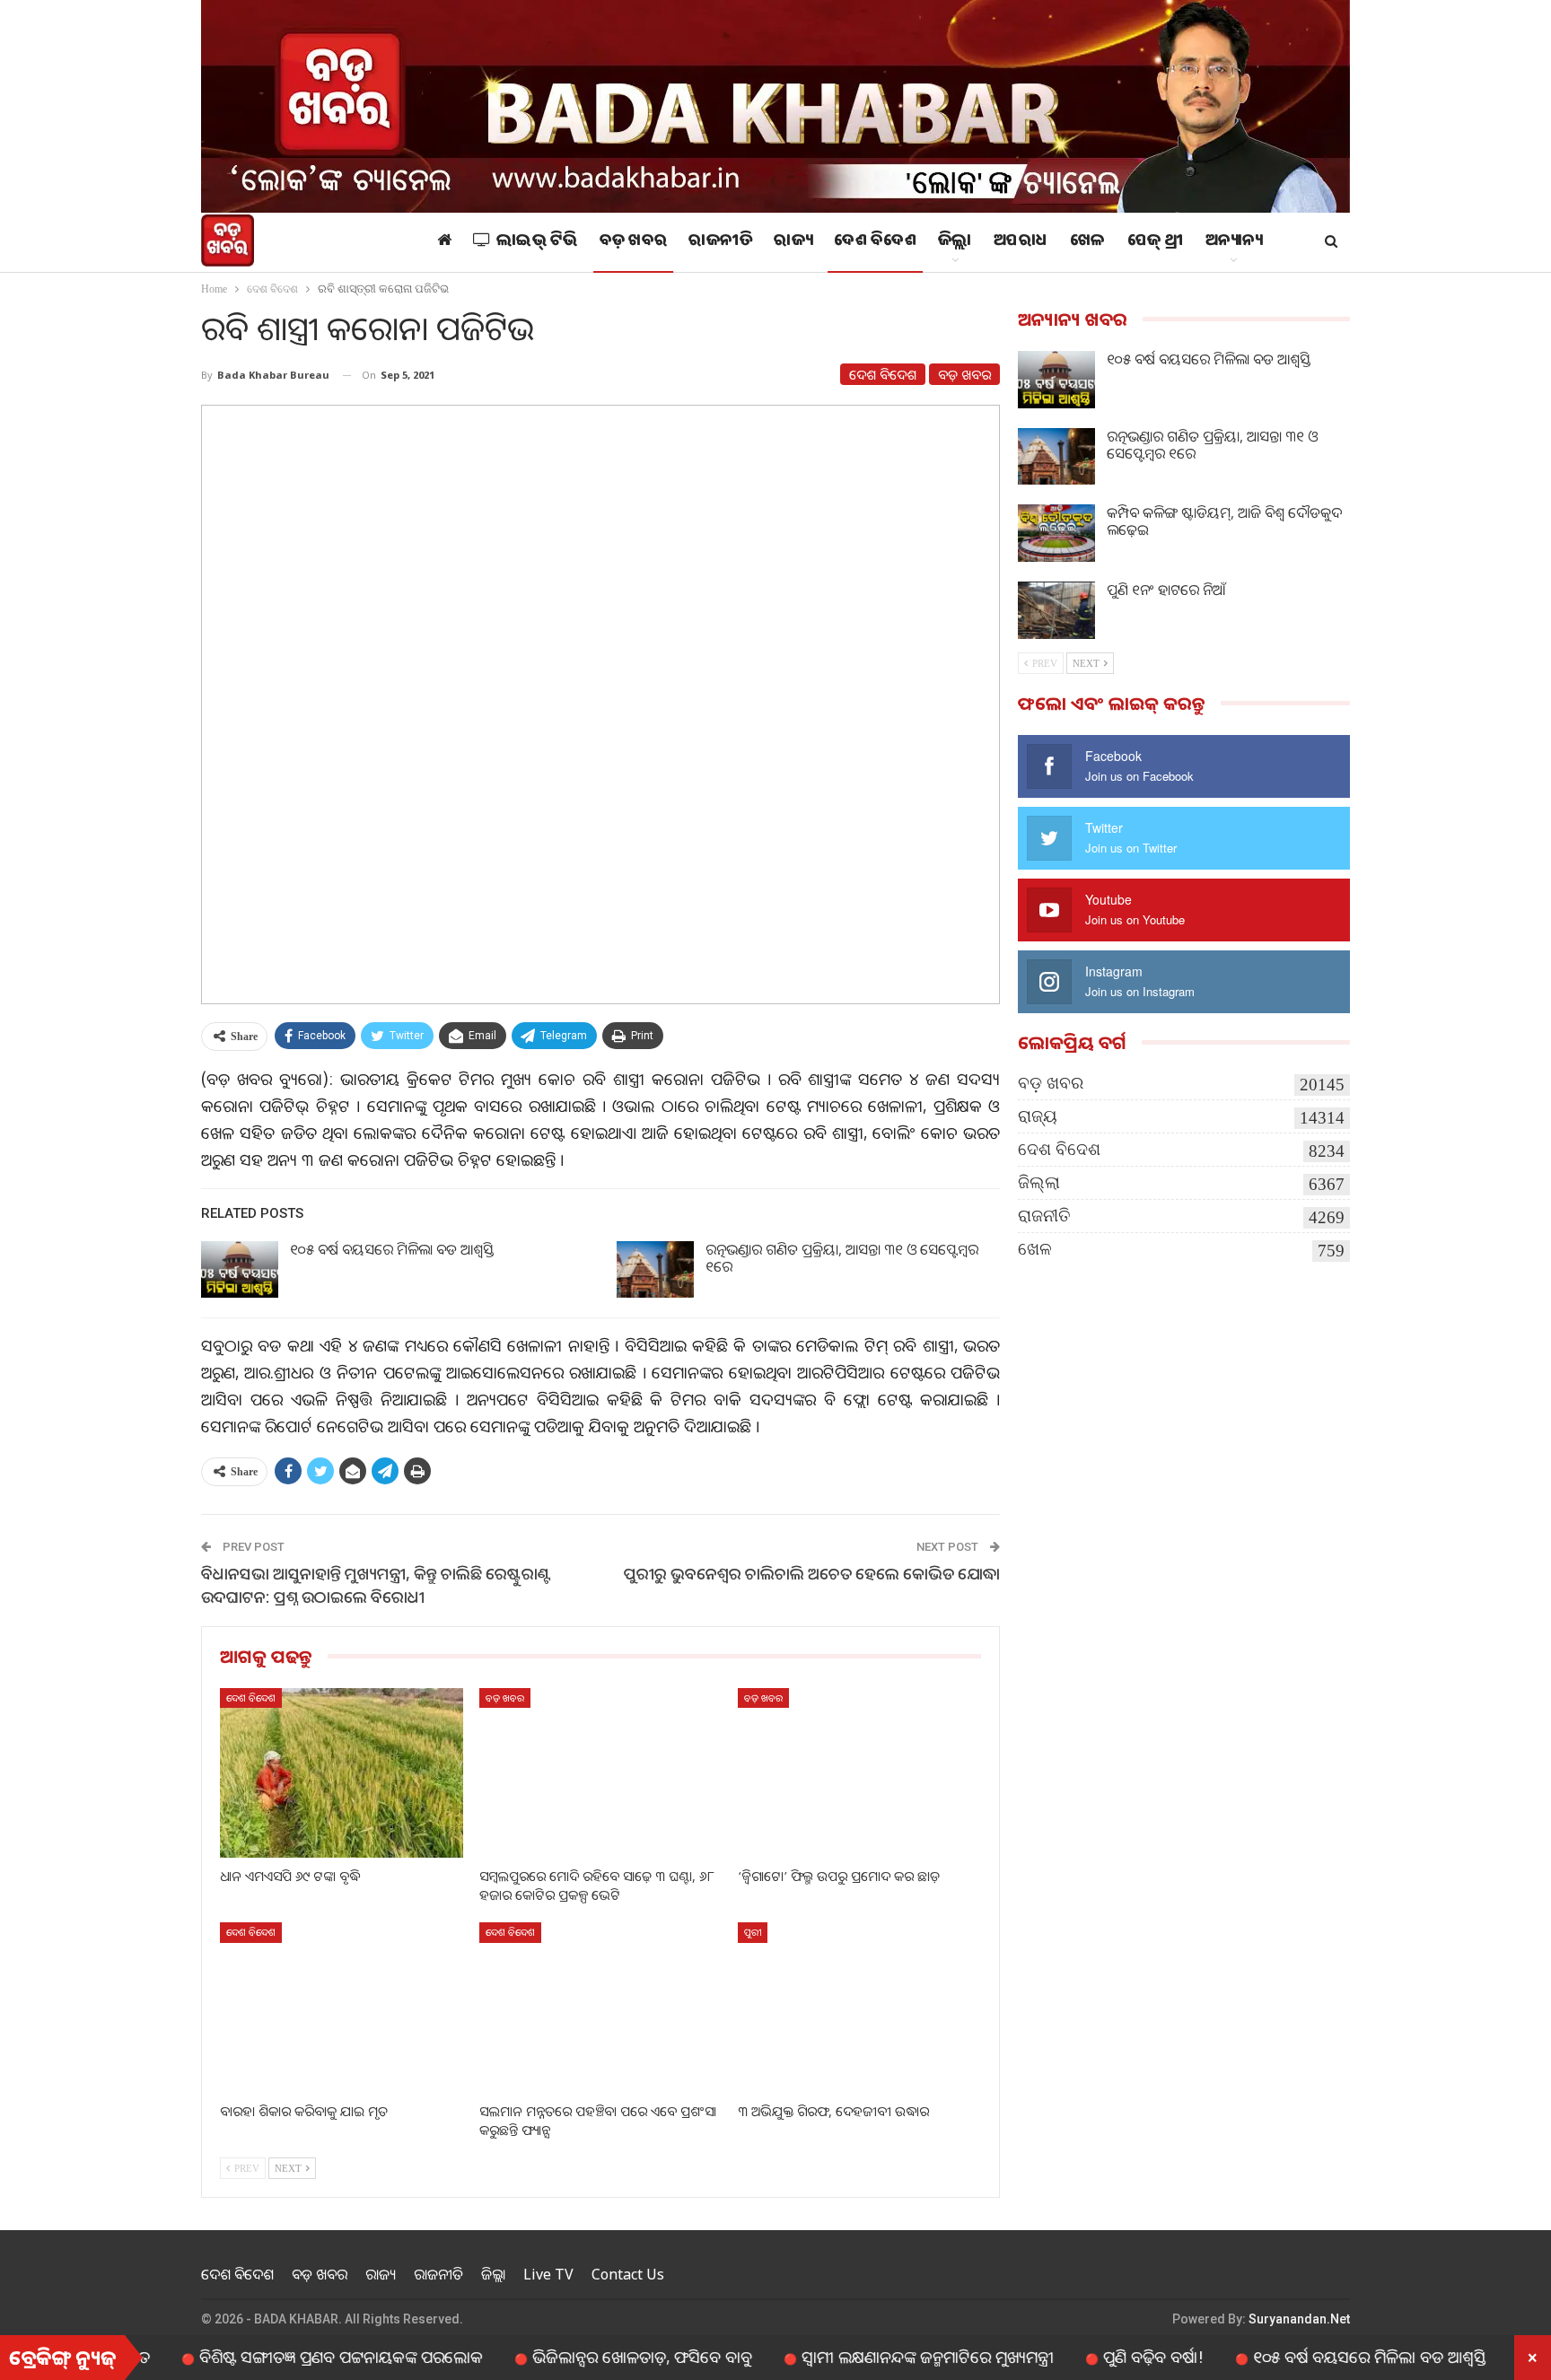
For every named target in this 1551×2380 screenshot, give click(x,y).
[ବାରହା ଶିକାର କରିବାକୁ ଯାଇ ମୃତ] (342, 2007)
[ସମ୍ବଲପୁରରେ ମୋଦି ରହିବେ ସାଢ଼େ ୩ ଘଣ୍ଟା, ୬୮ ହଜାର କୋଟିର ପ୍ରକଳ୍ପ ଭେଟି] (601, 1773)
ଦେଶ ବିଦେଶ (875, 242)
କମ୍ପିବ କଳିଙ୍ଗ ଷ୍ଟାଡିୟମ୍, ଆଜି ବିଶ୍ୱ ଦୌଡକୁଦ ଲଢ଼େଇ (1224, 521)
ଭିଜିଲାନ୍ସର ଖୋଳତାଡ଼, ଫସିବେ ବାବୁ (566, 2357)
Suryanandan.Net (1299, 2319)
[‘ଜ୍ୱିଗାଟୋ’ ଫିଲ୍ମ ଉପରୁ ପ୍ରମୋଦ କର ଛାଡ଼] (859, 1773)
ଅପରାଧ (1021, 242)
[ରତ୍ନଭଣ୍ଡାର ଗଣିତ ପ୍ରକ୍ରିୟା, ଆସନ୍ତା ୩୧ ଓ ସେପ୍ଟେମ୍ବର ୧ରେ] (655, 1270)
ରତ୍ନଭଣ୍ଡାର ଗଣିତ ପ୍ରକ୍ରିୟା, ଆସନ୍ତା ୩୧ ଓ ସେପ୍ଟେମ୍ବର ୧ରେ (842, 1258)
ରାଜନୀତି (720, 242)
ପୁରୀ (753, 1932)
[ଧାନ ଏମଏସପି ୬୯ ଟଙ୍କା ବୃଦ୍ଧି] (342, 1773)
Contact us (628, 2274)
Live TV (548, 2274)
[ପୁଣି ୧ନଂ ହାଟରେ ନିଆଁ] (1056, 610)
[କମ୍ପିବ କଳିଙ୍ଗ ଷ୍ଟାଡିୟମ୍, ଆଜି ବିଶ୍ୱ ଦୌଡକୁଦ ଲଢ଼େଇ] (1056, 533)
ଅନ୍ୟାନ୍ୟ (1234, 242)
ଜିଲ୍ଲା (955, 242)
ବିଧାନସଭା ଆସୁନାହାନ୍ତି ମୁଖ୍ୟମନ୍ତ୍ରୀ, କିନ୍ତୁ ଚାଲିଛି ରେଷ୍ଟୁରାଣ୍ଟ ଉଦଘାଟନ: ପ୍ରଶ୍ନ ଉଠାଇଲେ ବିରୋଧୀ (376, 1584)
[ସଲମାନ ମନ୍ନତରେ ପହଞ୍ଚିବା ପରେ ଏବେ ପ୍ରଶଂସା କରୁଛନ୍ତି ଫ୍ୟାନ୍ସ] (601, 2007)
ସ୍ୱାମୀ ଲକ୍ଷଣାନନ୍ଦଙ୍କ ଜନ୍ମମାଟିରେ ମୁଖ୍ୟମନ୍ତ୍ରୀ (851, 2357)
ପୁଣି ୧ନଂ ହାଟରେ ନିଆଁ (1166, 590)
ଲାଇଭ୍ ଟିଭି (537, 242)
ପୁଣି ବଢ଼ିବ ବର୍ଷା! (1077, 2357)
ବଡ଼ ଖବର (634, 242)
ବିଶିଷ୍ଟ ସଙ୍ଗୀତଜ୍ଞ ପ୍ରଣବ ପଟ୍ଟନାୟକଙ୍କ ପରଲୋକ (265, 2357)
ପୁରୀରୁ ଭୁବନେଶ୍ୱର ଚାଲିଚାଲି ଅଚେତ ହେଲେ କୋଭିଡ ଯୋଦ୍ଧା (812, 1573)
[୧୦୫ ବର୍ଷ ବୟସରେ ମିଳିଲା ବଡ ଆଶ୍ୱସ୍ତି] (240, 1270)
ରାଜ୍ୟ (793, 242)
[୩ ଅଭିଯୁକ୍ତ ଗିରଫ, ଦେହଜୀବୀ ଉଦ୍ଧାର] (859, 2007)
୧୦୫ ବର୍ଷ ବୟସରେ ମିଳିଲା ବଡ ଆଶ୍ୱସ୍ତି (392, 1249)
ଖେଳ (1088, 242)
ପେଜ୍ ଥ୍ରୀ (1156, 242)
